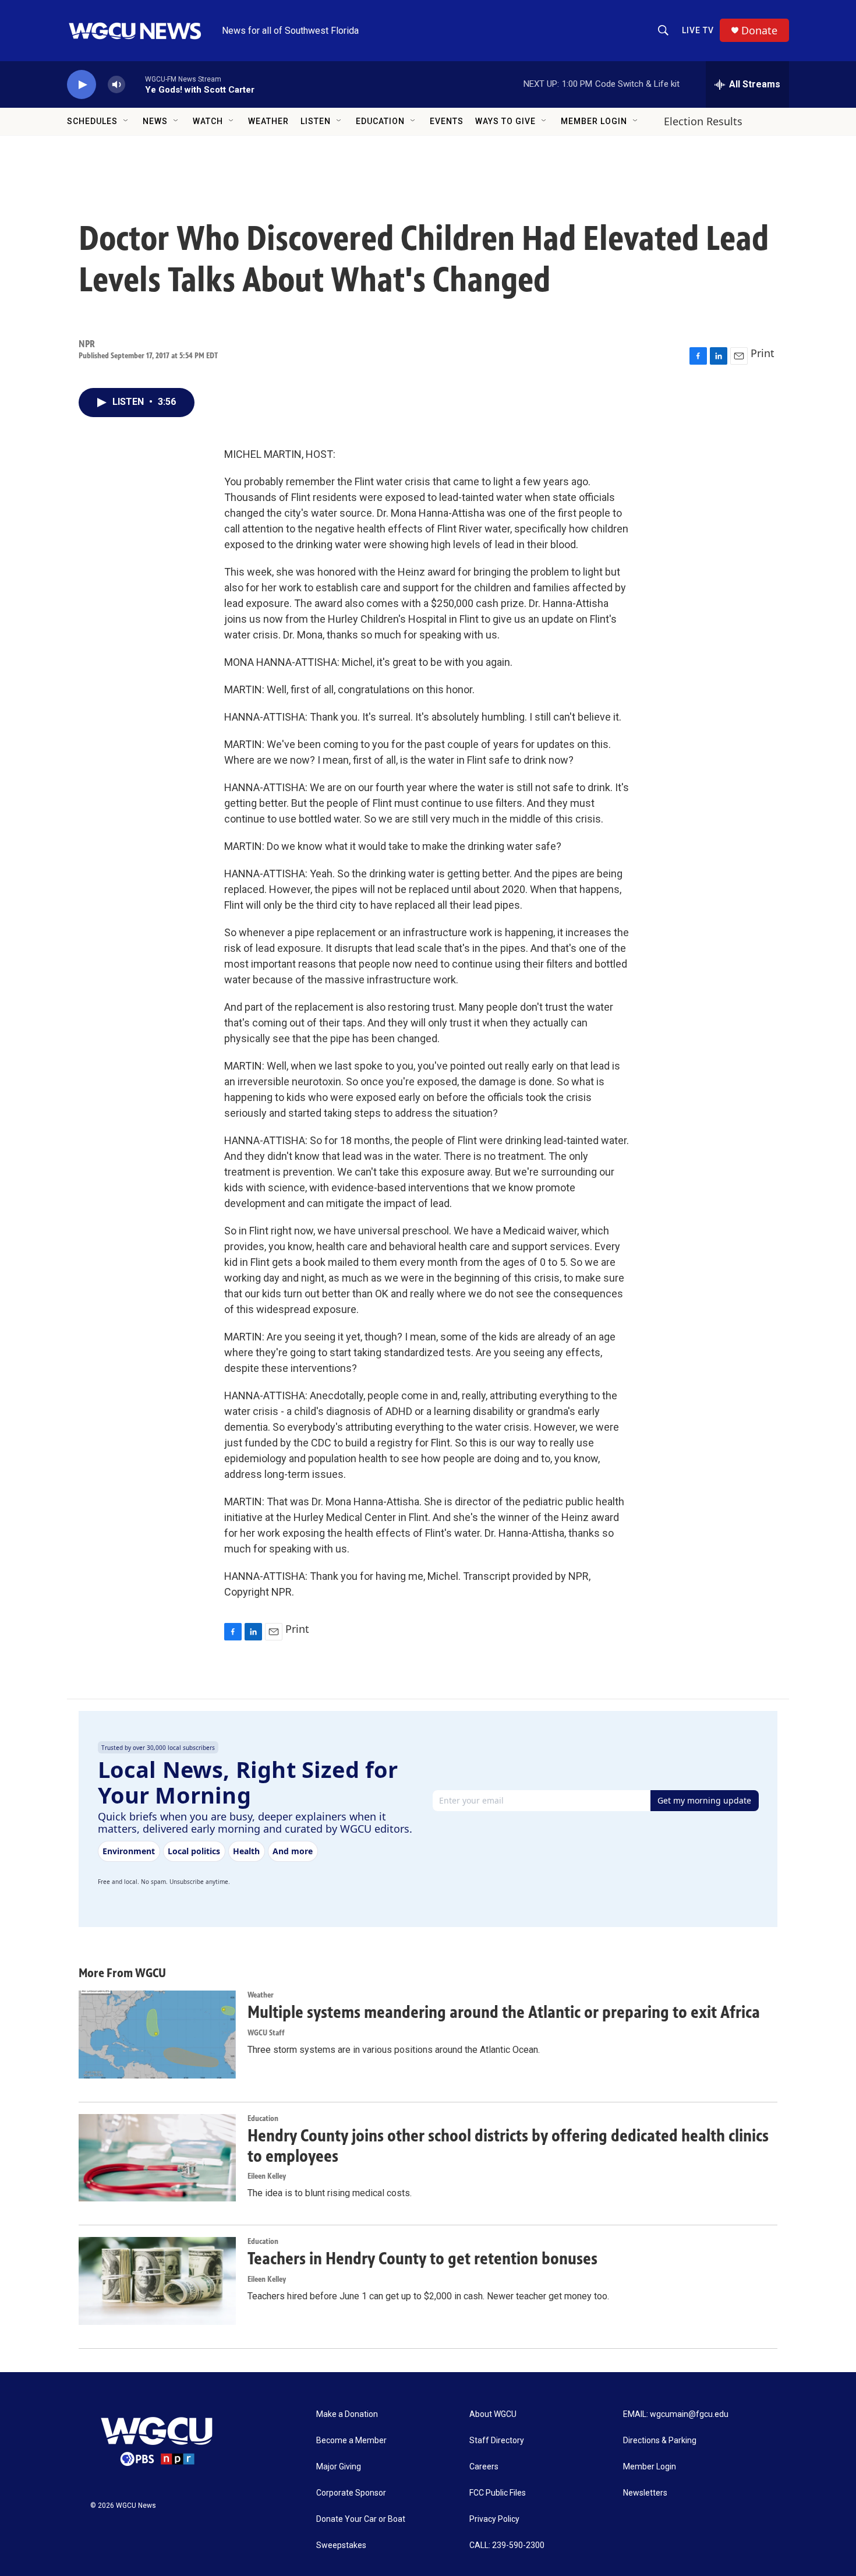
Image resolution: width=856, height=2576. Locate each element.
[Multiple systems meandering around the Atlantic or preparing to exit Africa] (157, 2034)
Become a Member (351, 2441)
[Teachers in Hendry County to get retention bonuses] (157, 2281)
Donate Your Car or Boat (361, 2519)
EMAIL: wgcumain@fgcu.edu (676, 2414)
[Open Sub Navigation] (126, 121)
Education (380, 121)
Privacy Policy (494, 2519)
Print (763, 353)
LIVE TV (698, 30)
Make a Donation (347, 2414)
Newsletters (645, 2493)
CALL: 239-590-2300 (507, 2545)
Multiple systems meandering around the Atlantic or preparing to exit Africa (504, 2012)
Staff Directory (497, 2441)
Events (447, 121)
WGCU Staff (266, 2033)
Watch (208, 121)
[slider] (135, 84)
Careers (484, 2467)
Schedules (92, 121)
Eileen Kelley (267, 2176)
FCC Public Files (498, 2493)
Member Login (594, 121)
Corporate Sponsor (351, 2493)
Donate (759, 31)
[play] (82, 85)
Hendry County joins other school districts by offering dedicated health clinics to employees (508, 2146)
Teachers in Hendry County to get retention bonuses (422, 2259)
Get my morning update (704, 1800)
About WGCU (493, 2414)
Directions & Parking (660, 2441)
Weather (268, 121)
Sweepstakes (341, 2545)
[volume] (116, 85)
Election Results (703, 121)
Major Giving (339, 2467)
